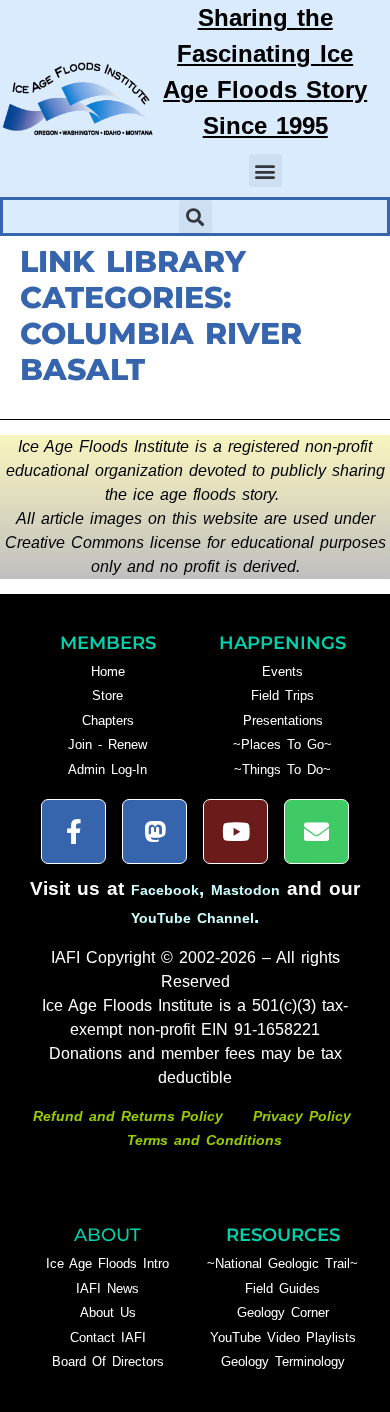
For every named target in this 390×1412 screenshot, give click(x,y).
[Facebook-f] (73, 831)
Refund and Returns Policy (131, 1116)
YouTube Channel (192, 918)
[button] (265, 170)
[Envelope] (316, 831)
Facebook (165, 890)
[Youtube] (235, 831)
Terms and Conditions (204, 1140)
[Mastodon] (154, 831)
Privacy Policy (302, 1116)
